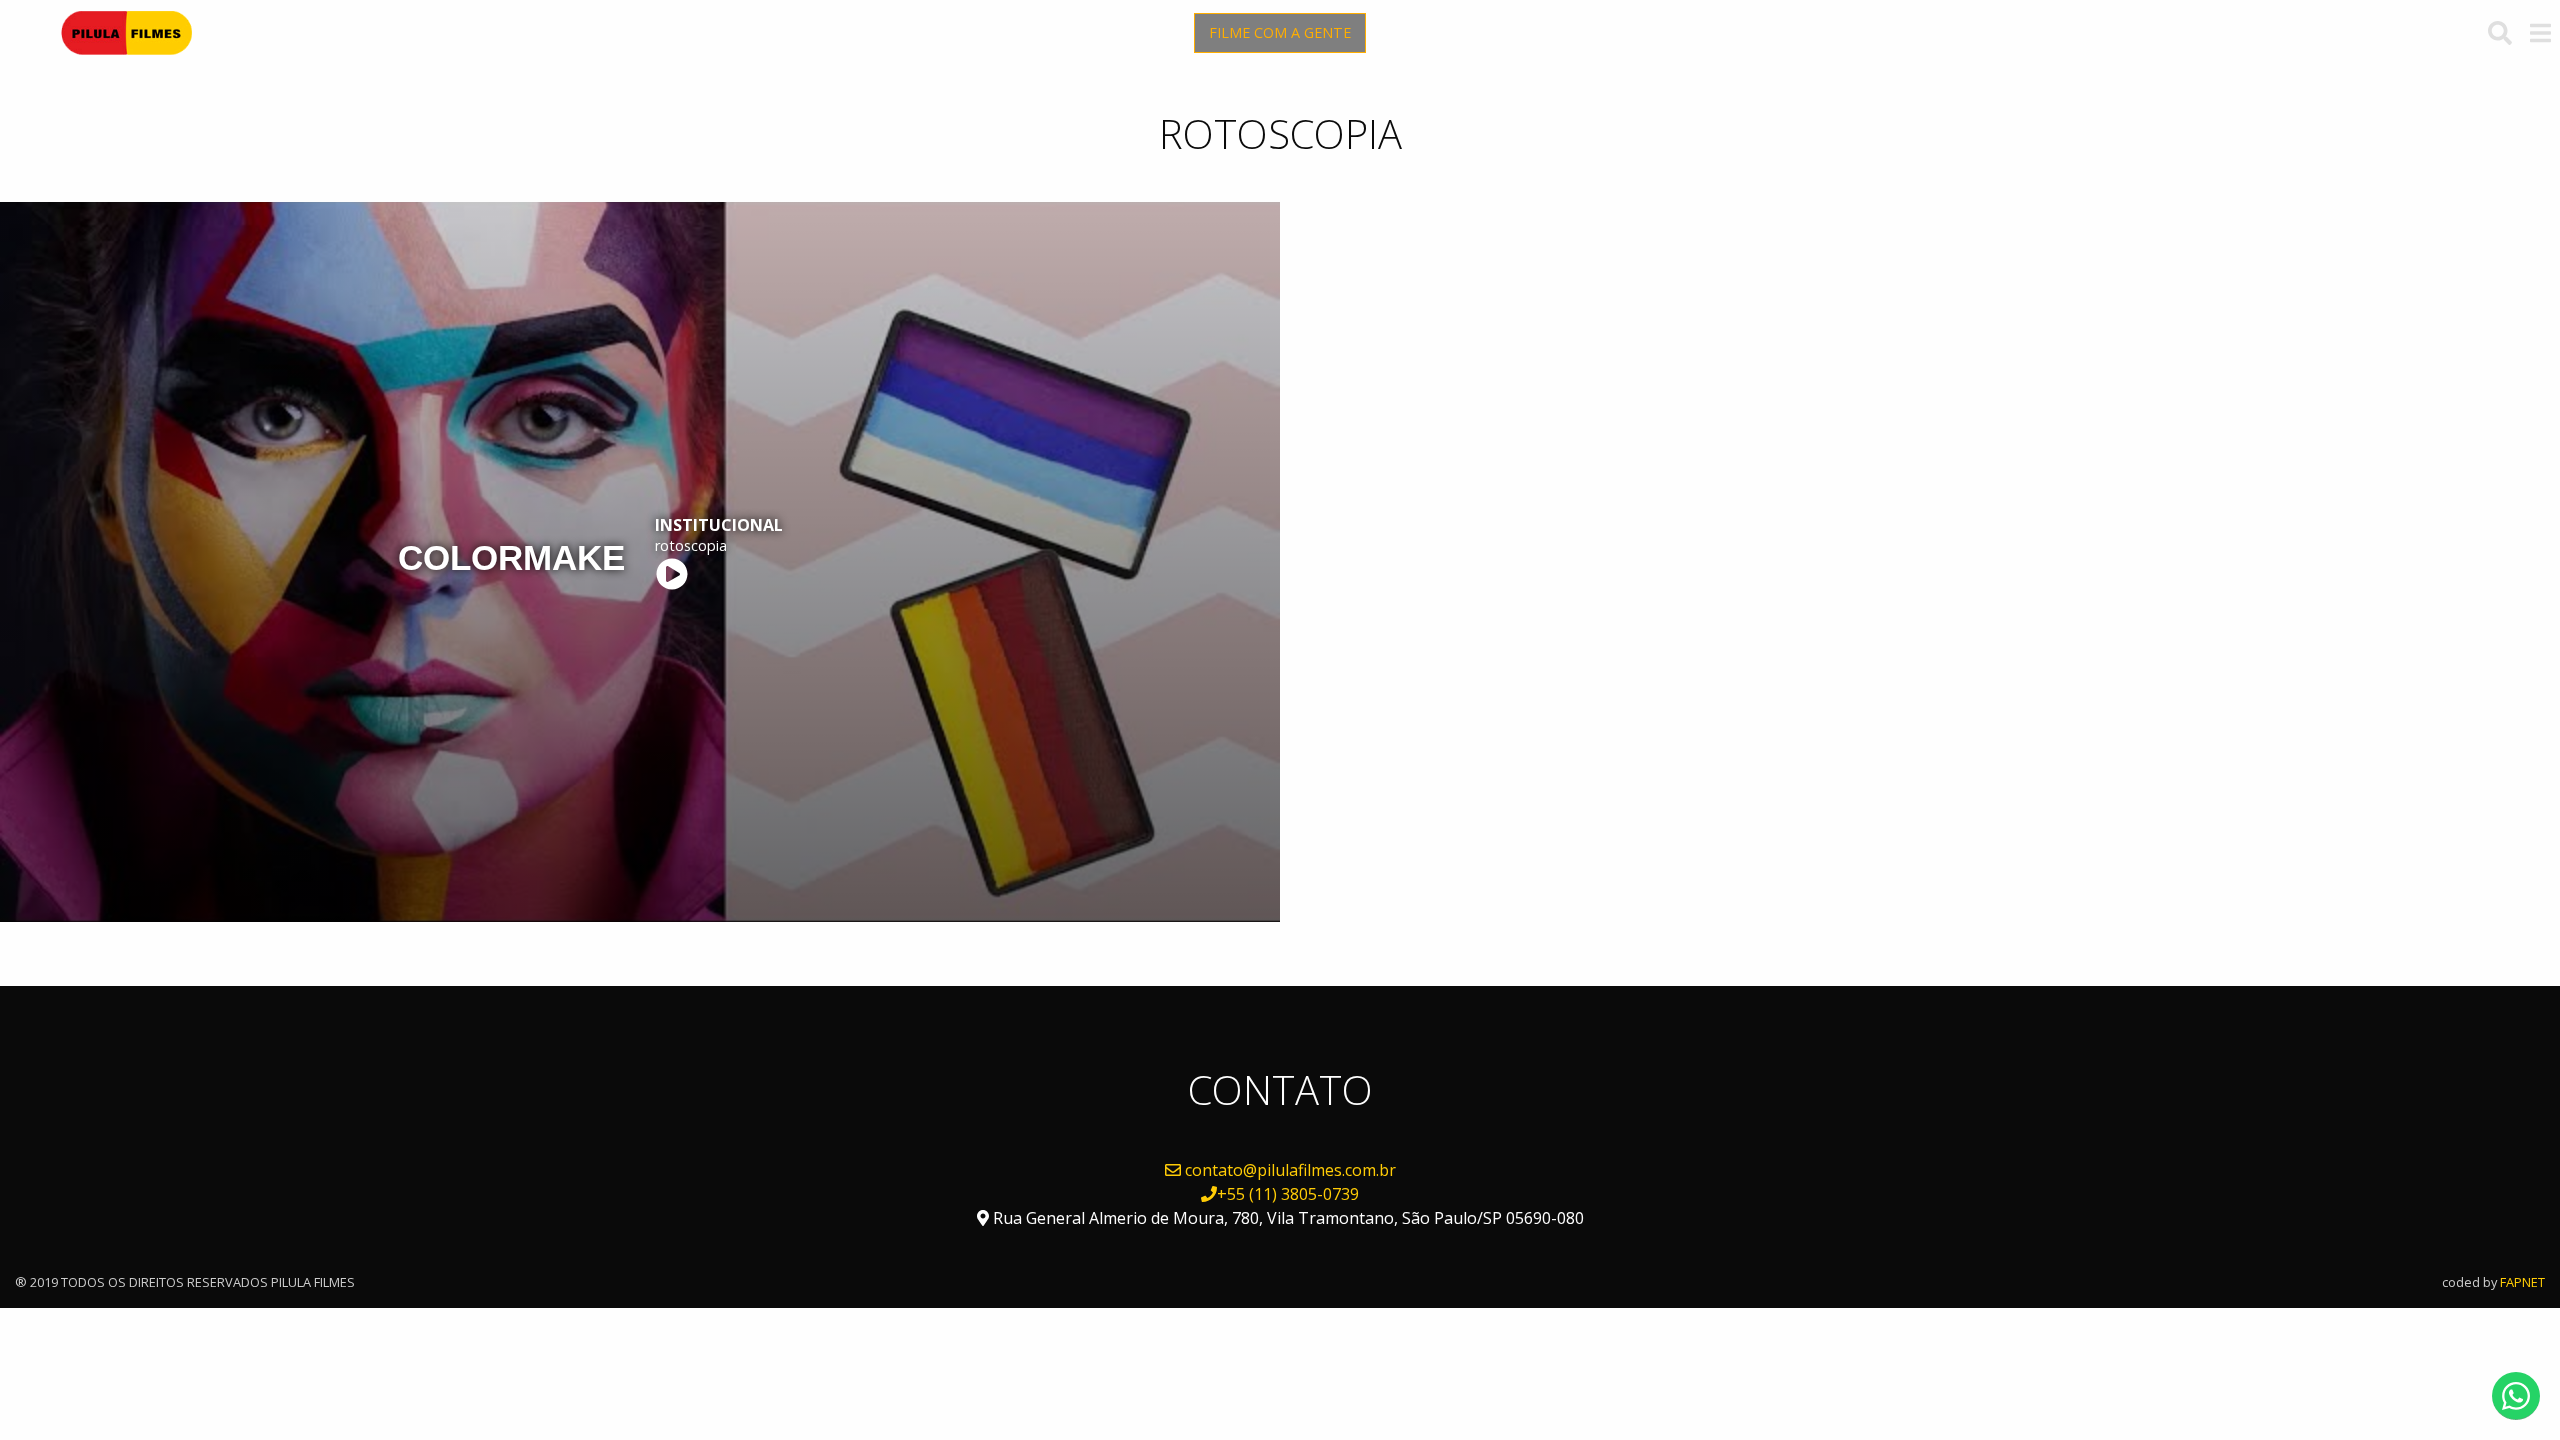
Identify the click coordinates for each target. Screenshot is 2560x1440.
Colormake (511, 557)
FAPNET (2522, 1282)
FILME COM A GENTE (1280, 32)
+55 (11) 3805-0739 (1288, 1194)
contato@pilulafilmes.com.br (1290, 1170)
